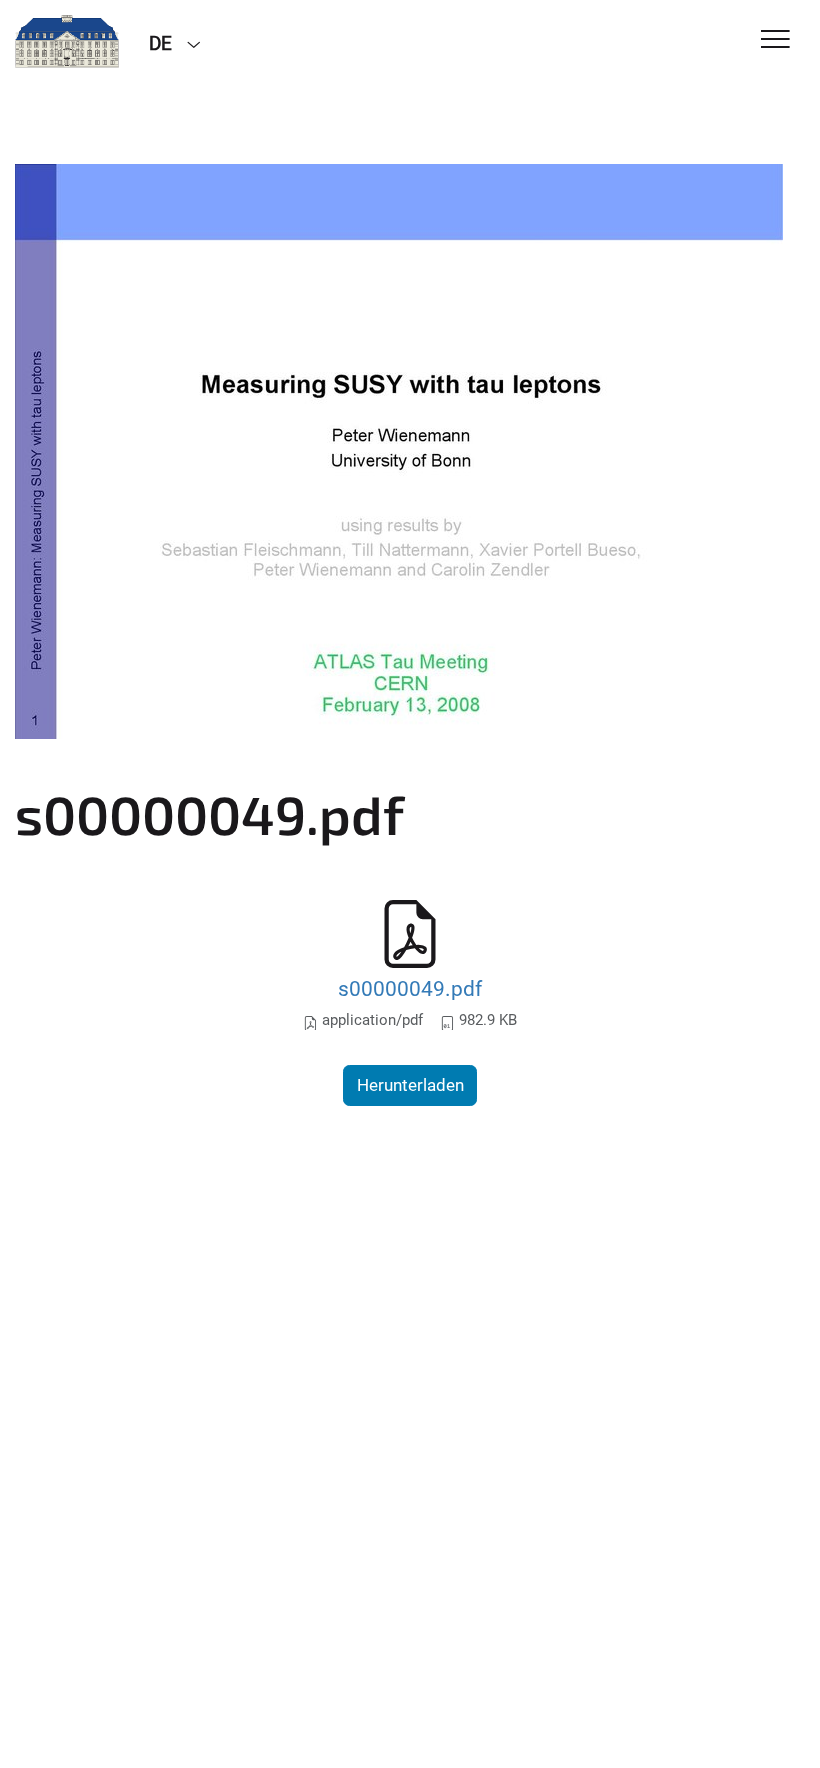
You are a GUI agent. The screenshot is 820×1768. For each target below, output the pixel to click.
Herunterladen (410, 1085)
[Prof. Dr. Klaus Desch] (67, 42)
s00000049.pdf (410, 988)
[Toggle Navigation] (775, 40)
